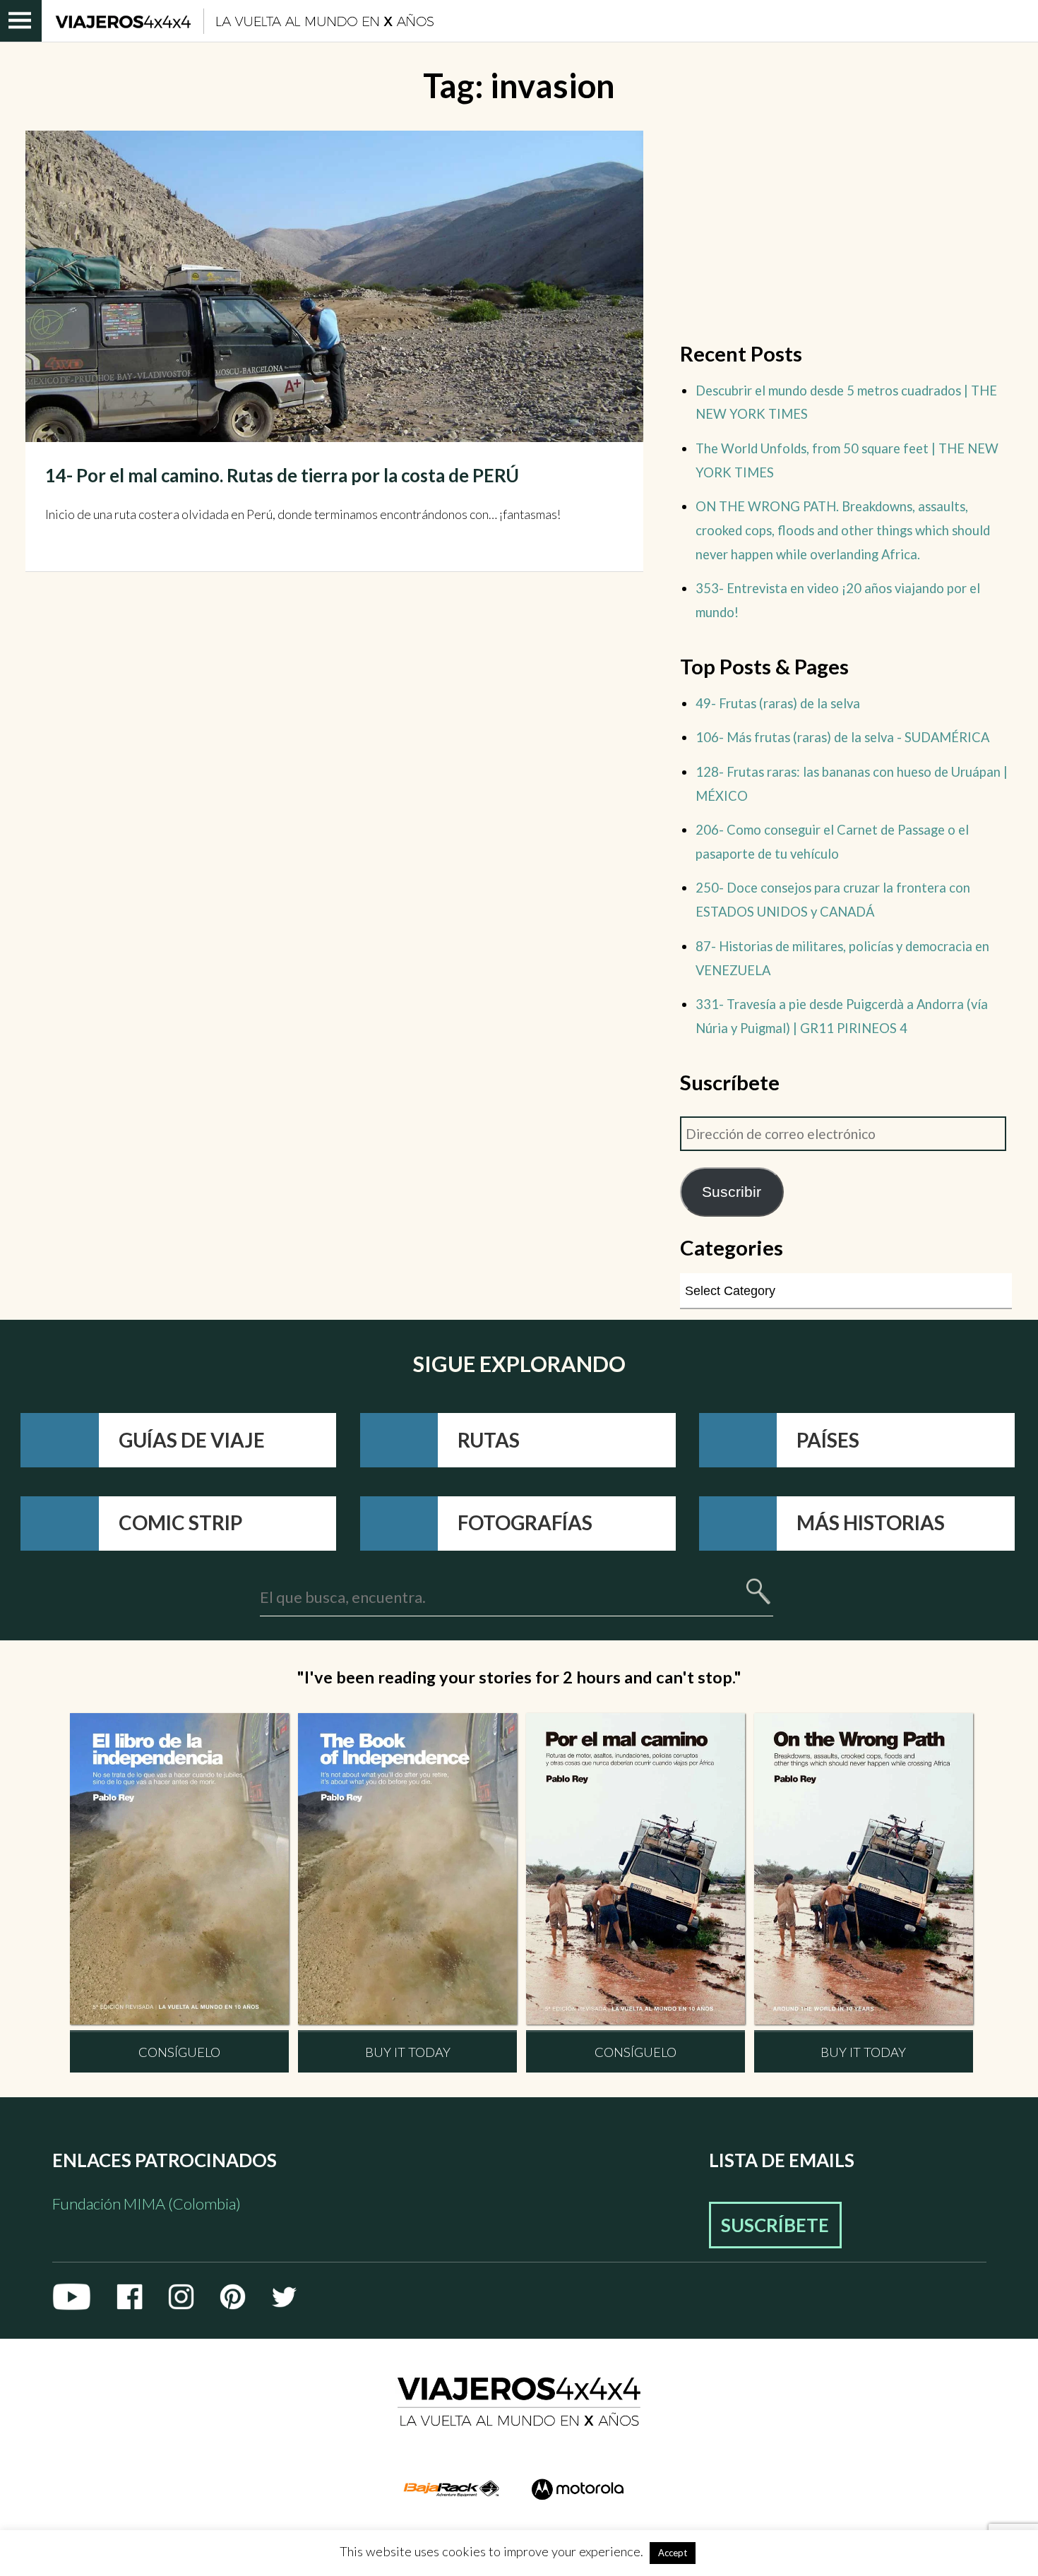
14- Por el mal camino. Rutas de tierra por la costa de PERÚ (282, 475)
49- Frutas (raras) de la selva (778, 703)
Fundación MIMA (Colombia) (147, 2204)
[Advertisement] (846, 229)
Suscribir (732, 1192)
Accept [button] (673, 2553)
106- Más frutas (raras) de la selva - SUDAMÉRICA (842, 737)
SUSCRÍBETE (775, 2225)
